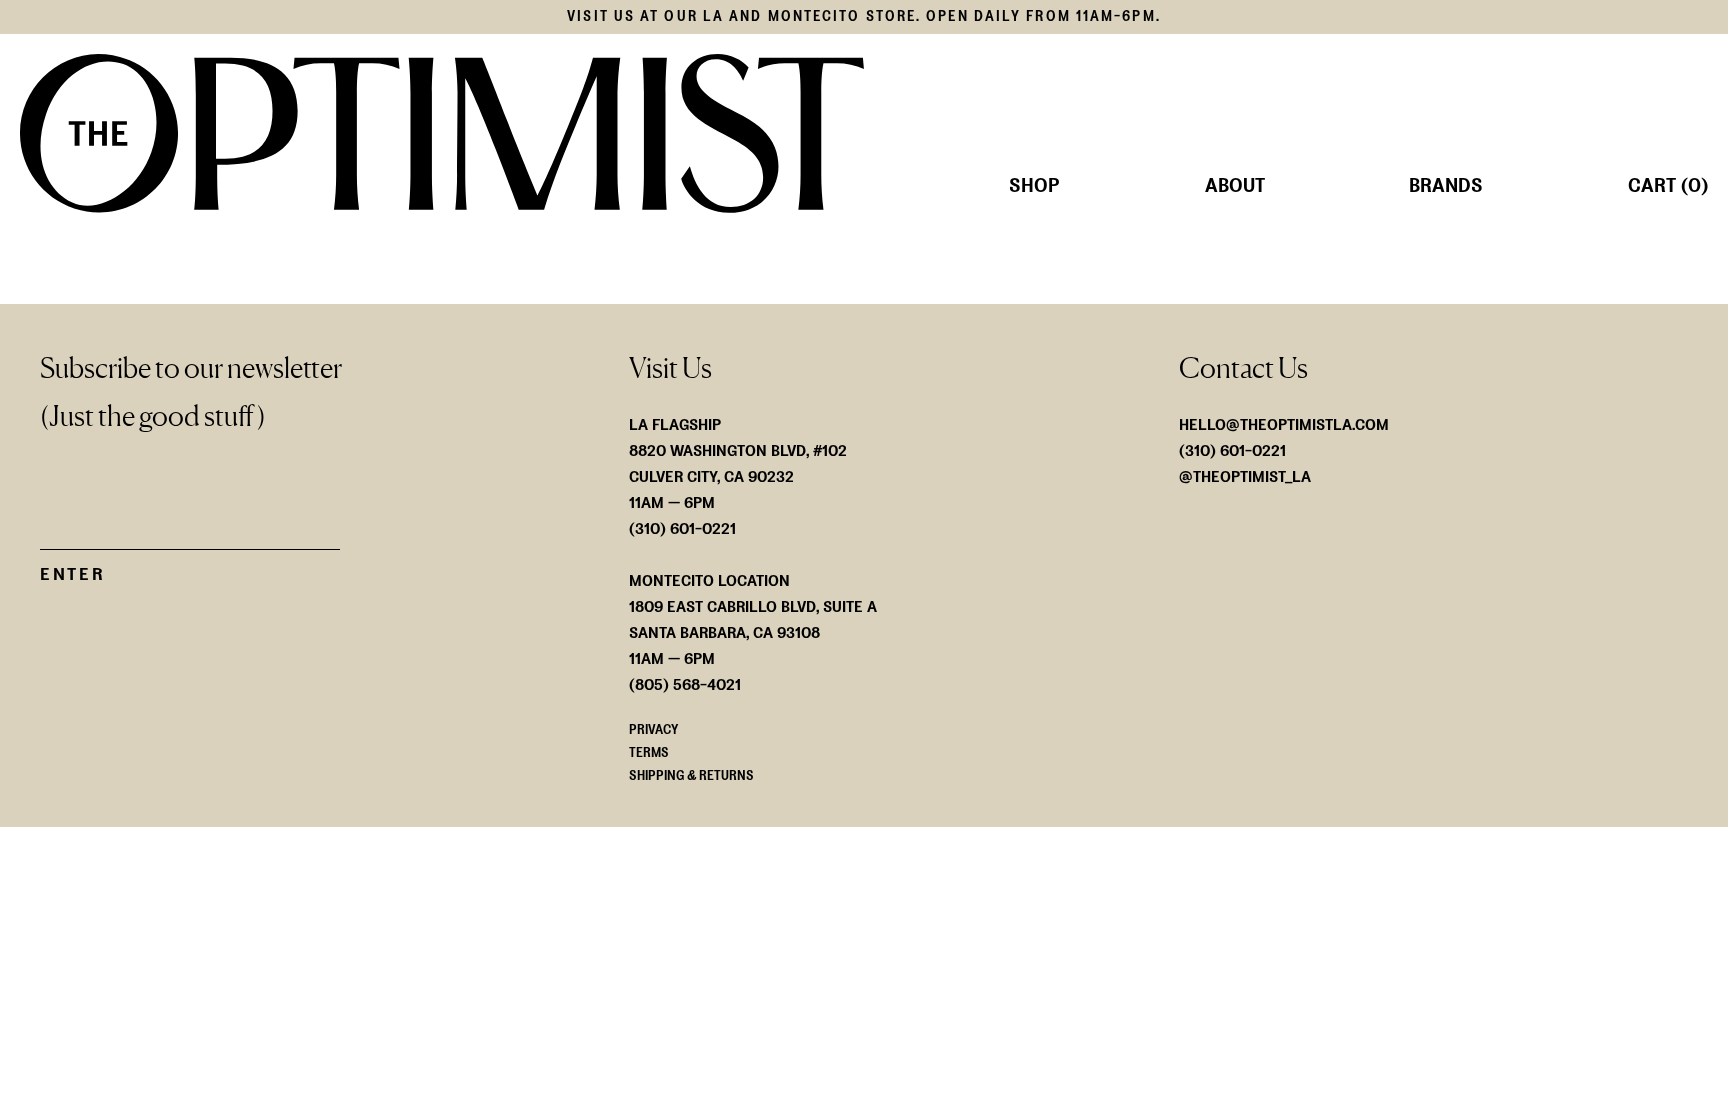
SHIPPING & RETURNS (691, 775)
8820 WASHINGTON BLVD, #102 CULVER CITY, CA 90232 (738, 463)
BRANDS (1446, 186)
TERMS (649, 752)
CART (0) (1668, 186)
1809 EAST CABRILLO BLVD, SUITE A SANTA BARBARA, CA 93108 (753, 619)
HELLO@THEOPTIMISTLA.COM (1284, 424)
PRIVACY (653, 729)
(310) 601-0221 (1232, 450)
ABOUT (1235, 186)
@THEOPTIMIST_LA (1245, 476)
